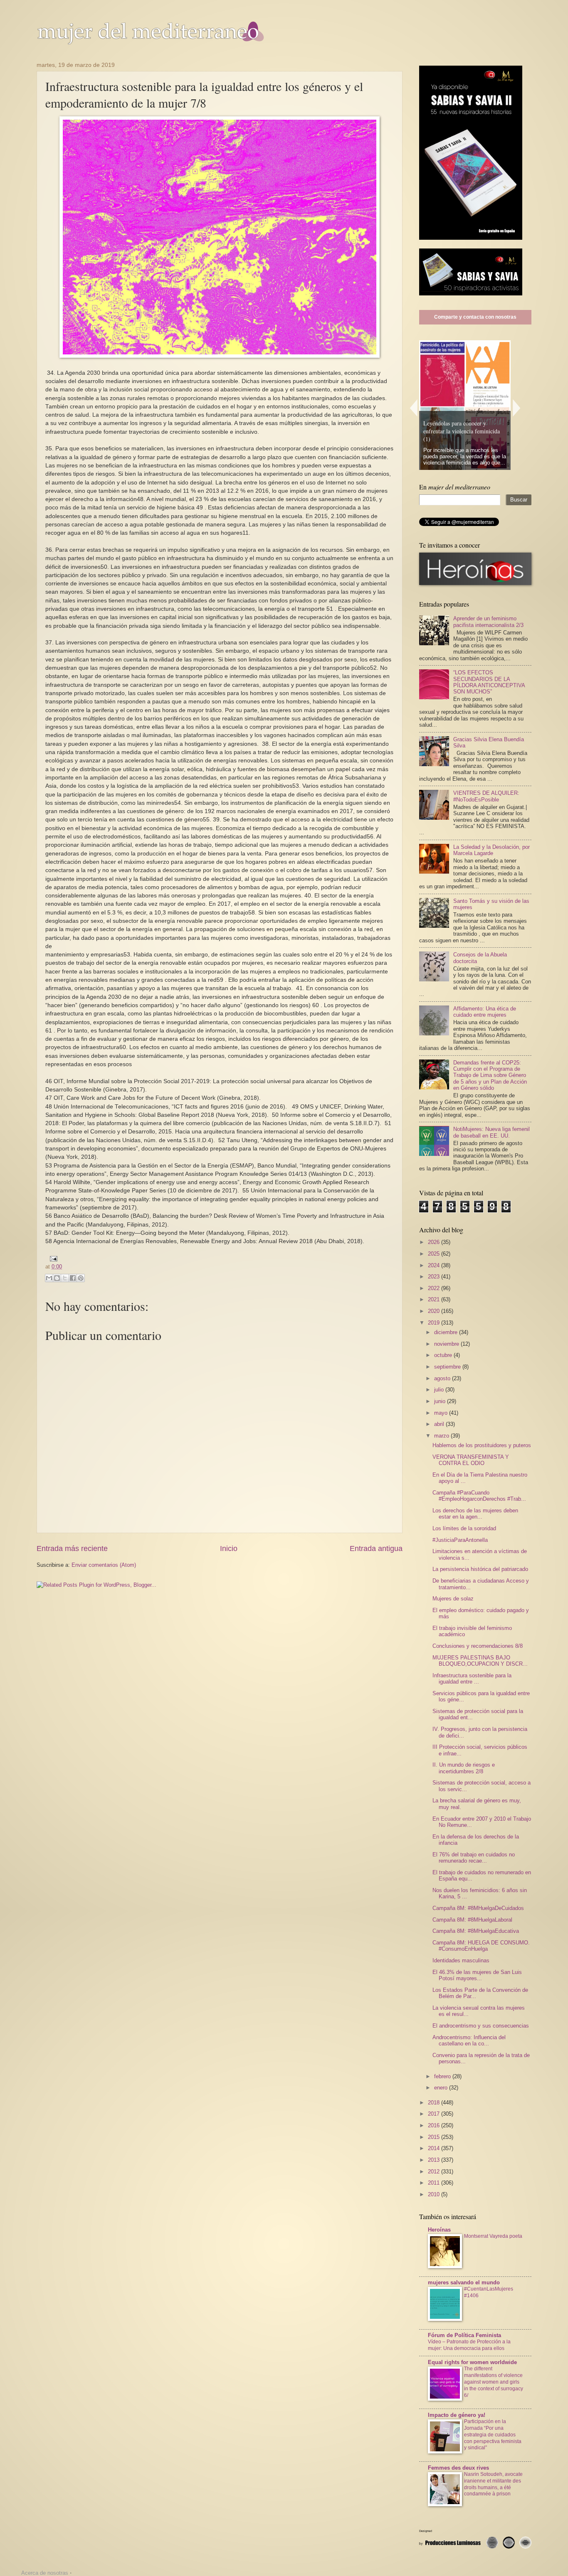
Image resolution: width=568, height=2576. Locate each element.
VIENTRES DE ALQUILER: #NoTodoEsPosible (486, 796)
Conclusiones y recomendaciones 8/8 (478, 1646)
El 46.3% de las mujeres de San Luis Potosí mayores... (477, 1975)
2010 (435, 2194)
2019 (435, 1323)
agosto (443, 1378)
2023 (435, 1277)
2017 (435, 2114)
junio (441, 1401)
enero (442, 2088)
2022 (435, 1288)
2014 (435, 2148)
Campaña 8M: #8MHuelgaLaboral (472, 1920)
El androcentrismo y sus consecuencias (481, 2026)
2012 (435, 2172)
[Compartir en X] (65, 1278)
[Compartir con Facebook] (73, 1278)
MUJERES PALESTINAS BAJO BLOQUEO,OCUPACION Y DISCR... (480, 1661)
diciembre (447, 1332)
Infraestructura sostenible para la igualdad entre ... (472, 1679)
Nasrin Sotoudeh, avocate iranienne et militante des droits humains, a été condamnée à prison (493, 2484)
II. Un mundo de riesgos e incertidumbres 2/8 (464, 1768)
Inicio (229, 1549)
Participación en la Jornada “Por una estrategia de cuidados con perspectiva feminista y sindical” (493, 2435)
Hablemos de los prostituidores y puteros (482, 1445)
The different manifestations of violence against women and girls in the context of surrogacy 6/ (494, 2382)
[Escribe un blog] (57, 1278)
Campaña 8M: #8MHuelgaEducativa (476, 1931)
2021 (435, 1299)
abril (440, 1424)
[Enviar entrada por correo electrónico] (52, 1258)
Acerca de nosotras (45, 2573)
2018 (435, 2103)
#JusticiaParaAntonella (460, 1540)
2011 (435, 2183)
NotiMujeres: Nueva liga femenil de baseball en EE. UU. (491, 1132)
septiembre (448, 1367)
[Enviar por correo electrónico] (49, 1278)
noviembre (447, 1344)
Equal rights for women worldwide (472, 2362)
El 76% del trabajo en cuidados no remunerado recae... (474, 1858)
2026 (435, 1242)
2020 (435, 1311)
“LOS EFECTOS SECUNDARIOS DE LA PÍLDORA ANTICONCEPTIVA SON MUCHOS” (489, 682)
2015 (435, 2137)
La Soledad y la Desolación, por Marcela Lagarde (491, 850)
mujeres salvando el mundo (464, 2282)
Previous (413, 408)
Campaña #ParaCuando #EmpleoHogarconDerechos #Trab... (479, 1496)
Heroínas (439, 2230)
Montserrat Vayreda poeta (493, 2236)
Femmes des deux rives (458, 2468)
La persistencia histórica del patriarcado (480, 1569)
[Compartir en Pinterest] (81, 1278)
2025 (435, 1254)
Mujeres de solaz (453, 1599)
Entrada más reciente (72, 1549)
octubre (444, 1355)
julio (440, 1390)
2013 (435, 2160)
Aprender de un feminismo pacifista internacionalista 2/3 (488, 622)
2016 (435, 2125)
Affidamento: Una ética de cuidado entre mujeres (485, 1012)
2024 (435, 1265)
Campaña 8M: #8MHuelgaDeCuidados (478, 1908)
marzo (442, 1436)
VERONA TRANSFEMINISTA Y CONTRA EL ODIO (471, 1460)
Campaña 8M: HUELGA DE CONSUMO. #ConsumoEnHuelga (481, 1946)
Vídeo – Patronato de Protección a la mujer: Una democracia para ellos (469, 2345)
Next (517, 408)
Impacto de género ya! (457, 2415)
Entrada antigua (376, 1549)
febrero (443, 2076)
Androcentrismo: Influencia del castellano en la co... (469, 2040)
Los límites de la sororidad (464, 1528)
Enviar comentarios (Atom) (104, 1565)
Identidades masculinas (461, 1960)
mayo (442, 1413)
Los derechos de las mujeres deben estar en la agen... (475, 1514)
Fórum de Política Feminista (464, 2335)
